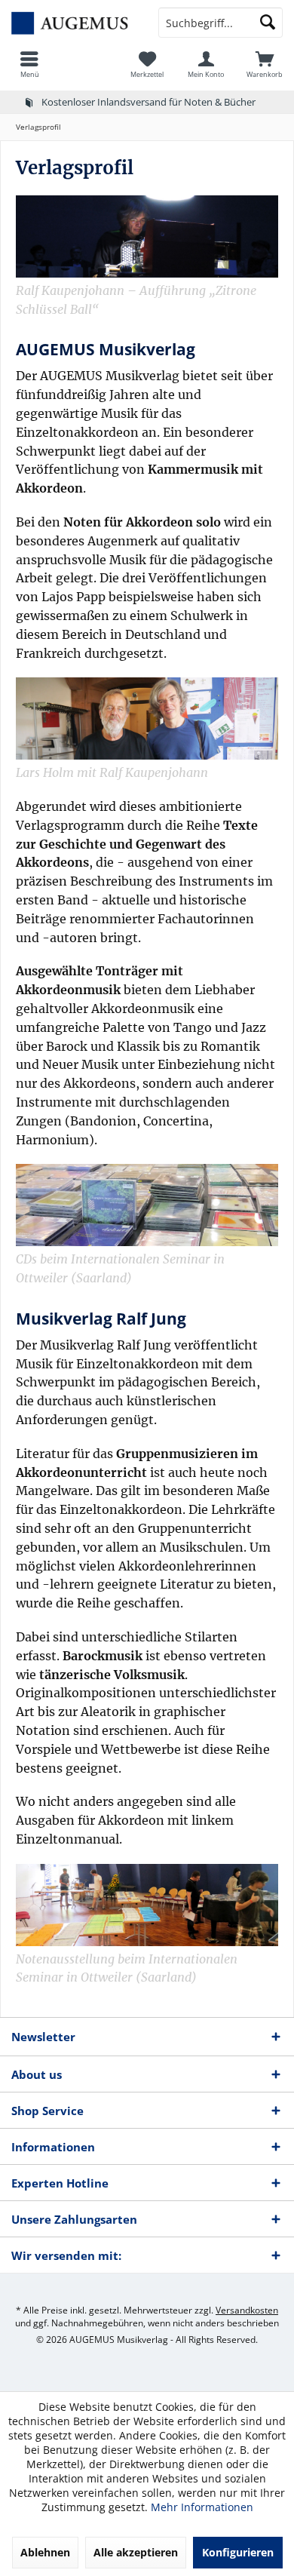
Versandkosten (247, 2310)
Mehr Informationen (202, 2507)
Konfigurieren (238, 2552)
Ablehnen (45, 2552)
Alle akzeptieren (136, 2552)
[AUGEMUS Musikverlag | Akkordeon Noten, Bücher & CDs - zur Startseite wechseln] (73, 23)
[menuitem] (29, 64)
